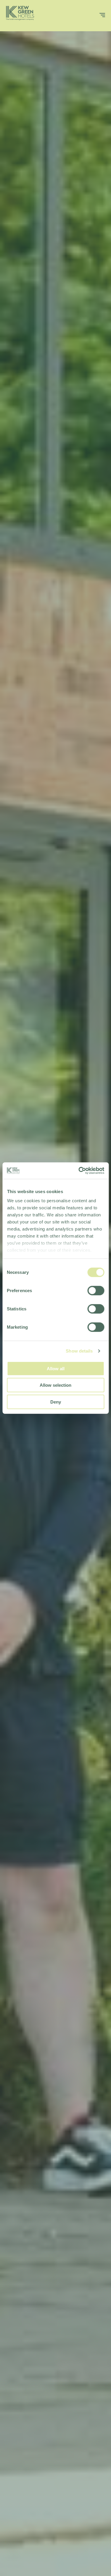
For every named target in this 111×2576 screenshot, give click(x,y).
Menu (92, 17)
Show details (79, 1351)
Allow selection (55, 1385)
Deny (56, 1402)
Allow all (56, 1368)
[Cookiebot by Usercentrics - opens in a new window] (79, 1171)
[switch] (96, 1290)
